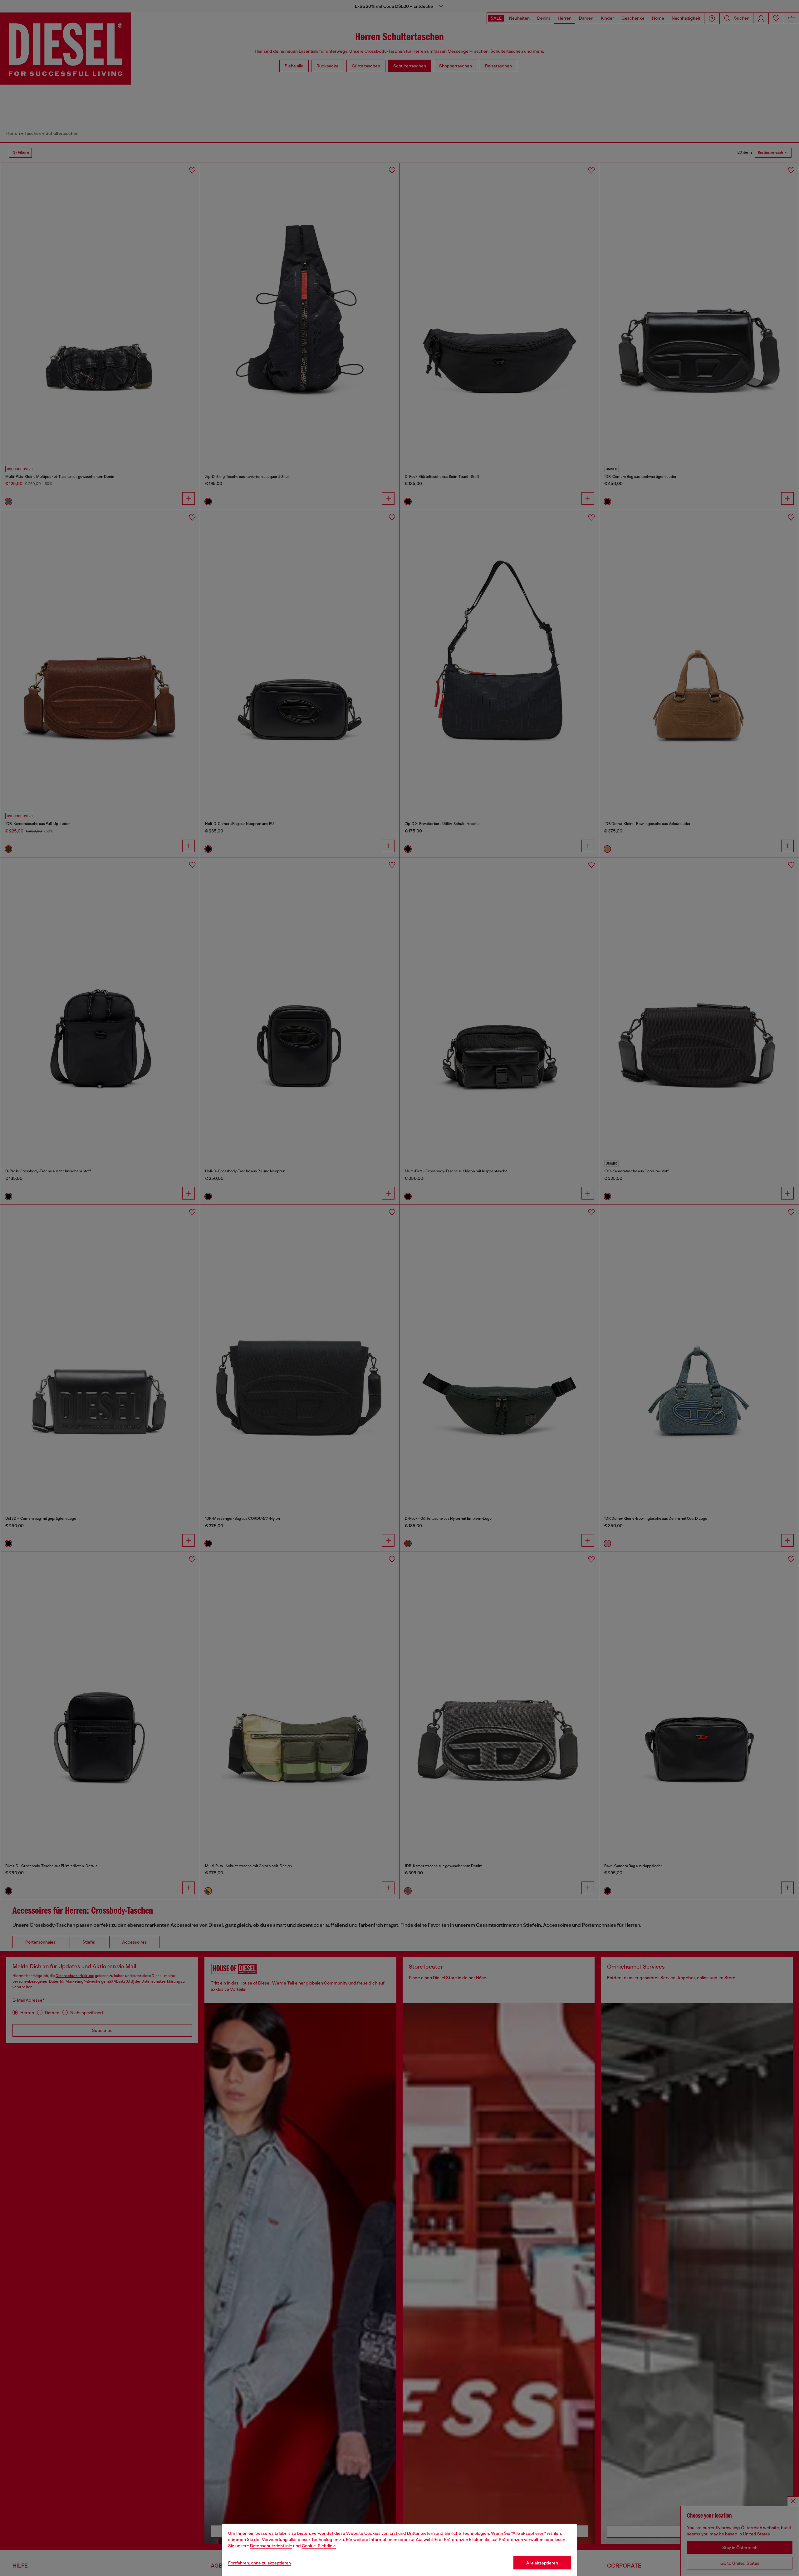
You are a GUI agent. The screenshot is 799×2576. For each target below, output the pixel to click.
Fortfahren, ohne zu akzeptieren (260, 2563)
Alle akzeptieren (542, 2563)
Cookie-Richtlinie (319, 2546)
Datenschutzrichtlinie (271, 2546)
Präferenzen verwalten (521, 2539)
